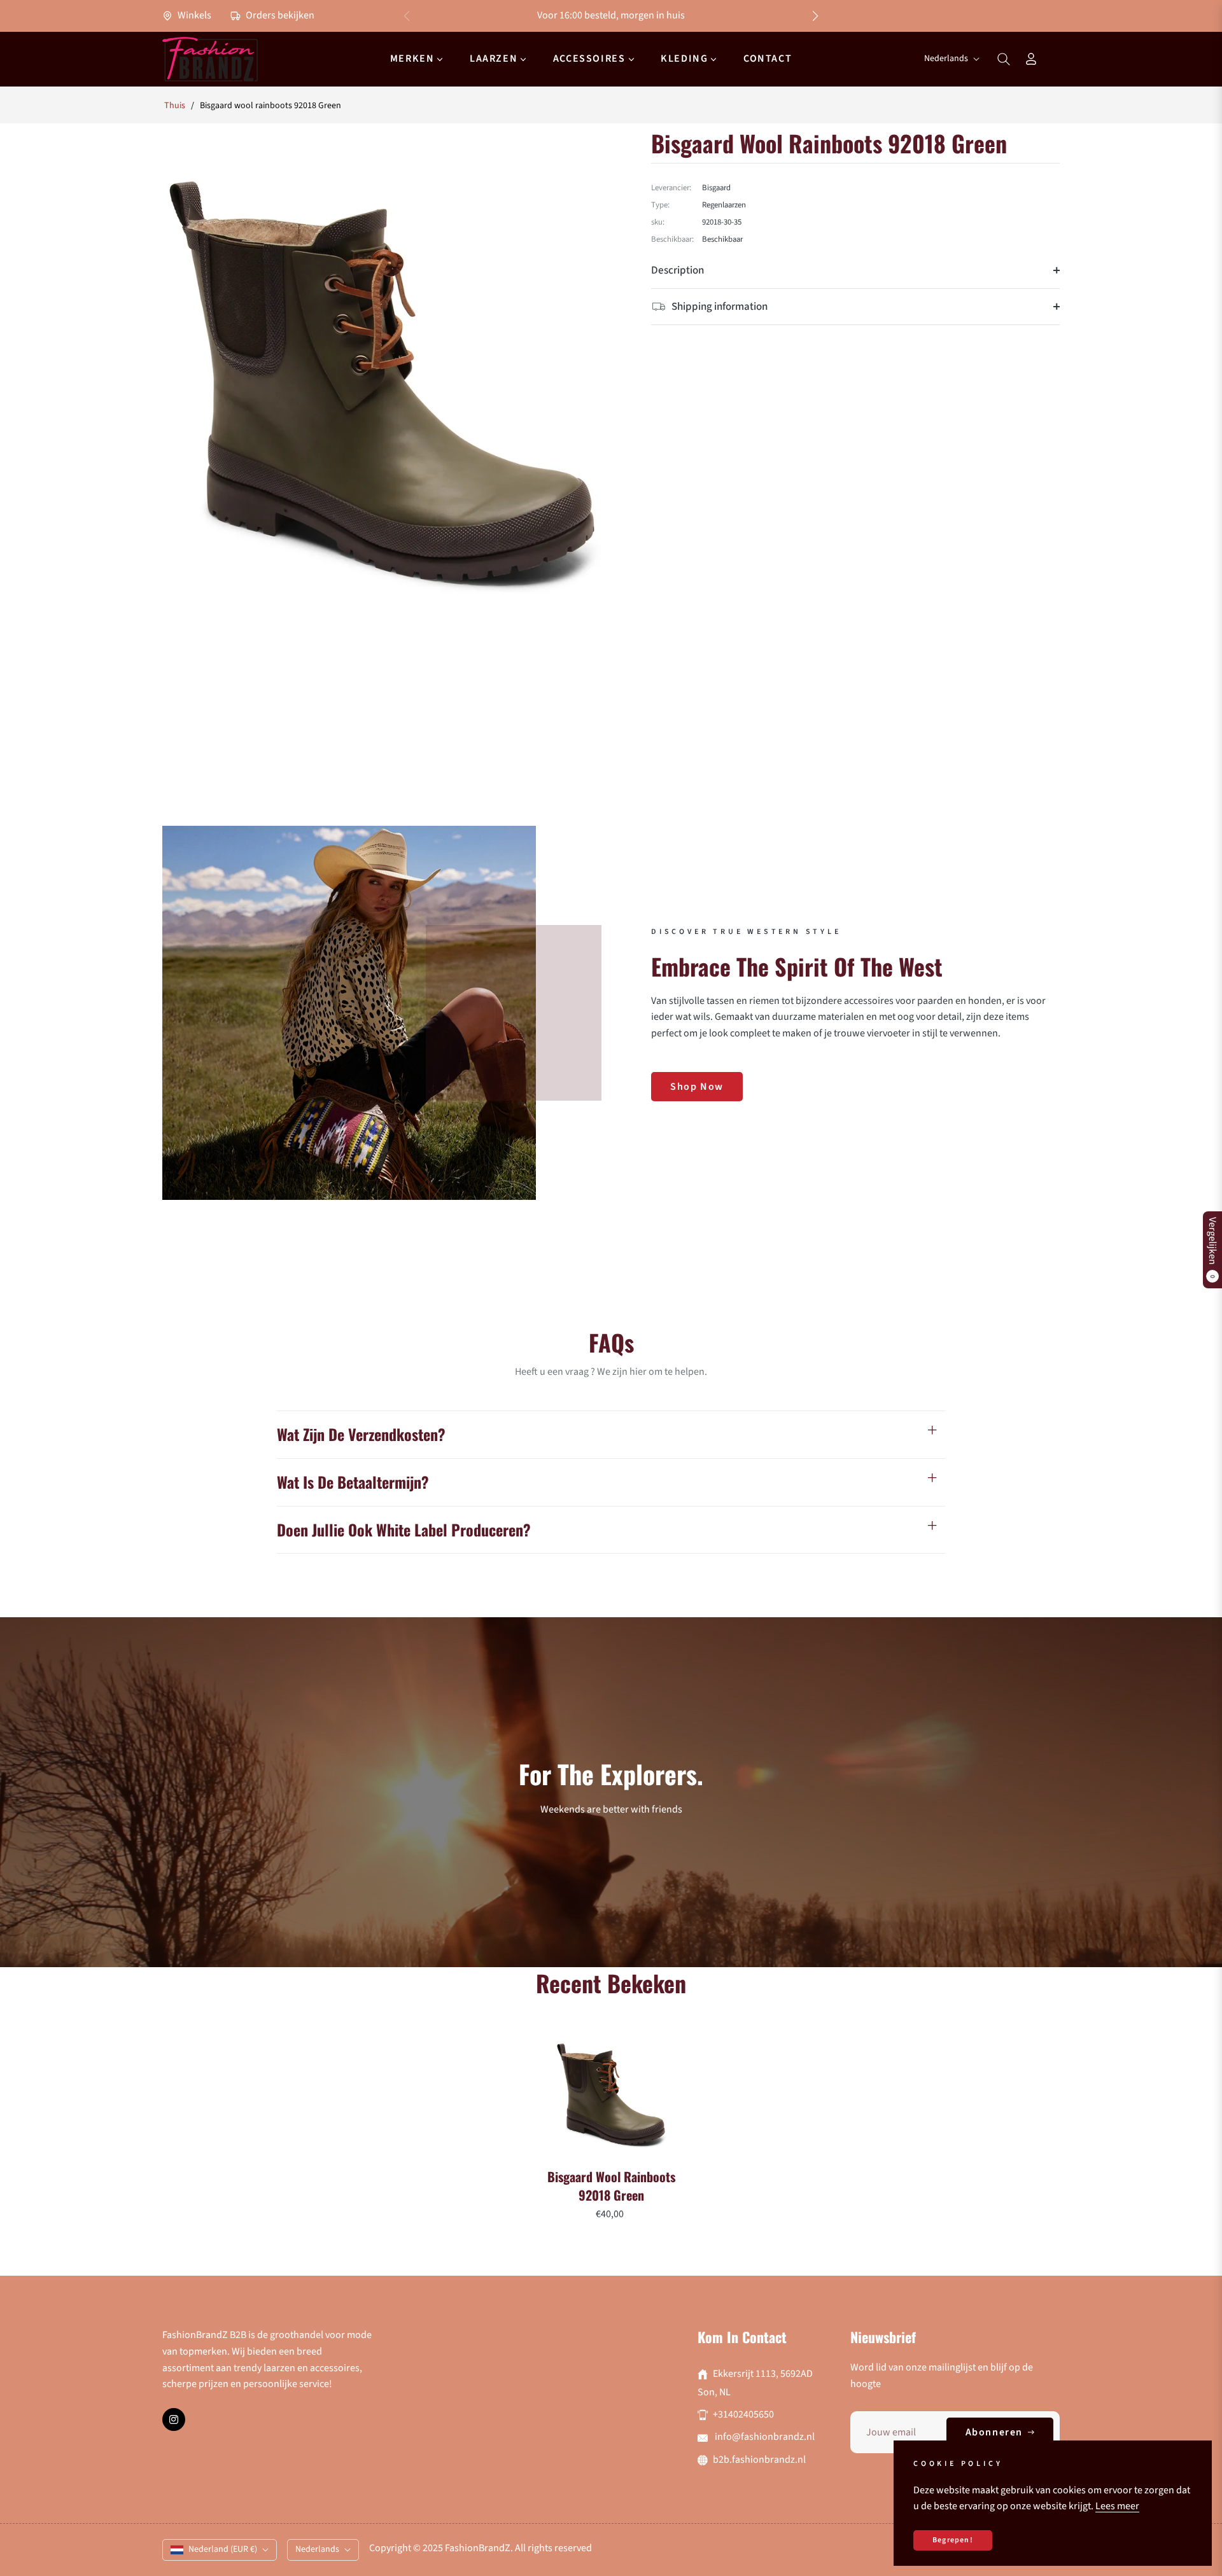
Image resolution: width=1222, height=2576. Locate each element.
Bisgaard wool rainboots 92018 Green (611, 2186)
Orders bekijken (279, 15)
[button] (815, 16)
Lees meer (1117, 2506)
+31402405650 (743, 2414)
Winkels (193, 15)
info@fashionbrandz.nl (764, 2437)
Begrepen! (953, 2540)
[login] (1031, 59)
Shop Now (697, 1087)
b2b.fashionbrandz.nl (759, 2460)
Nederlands (946, 59)
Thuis (175, 106)
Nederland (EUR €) (223, 2549)
